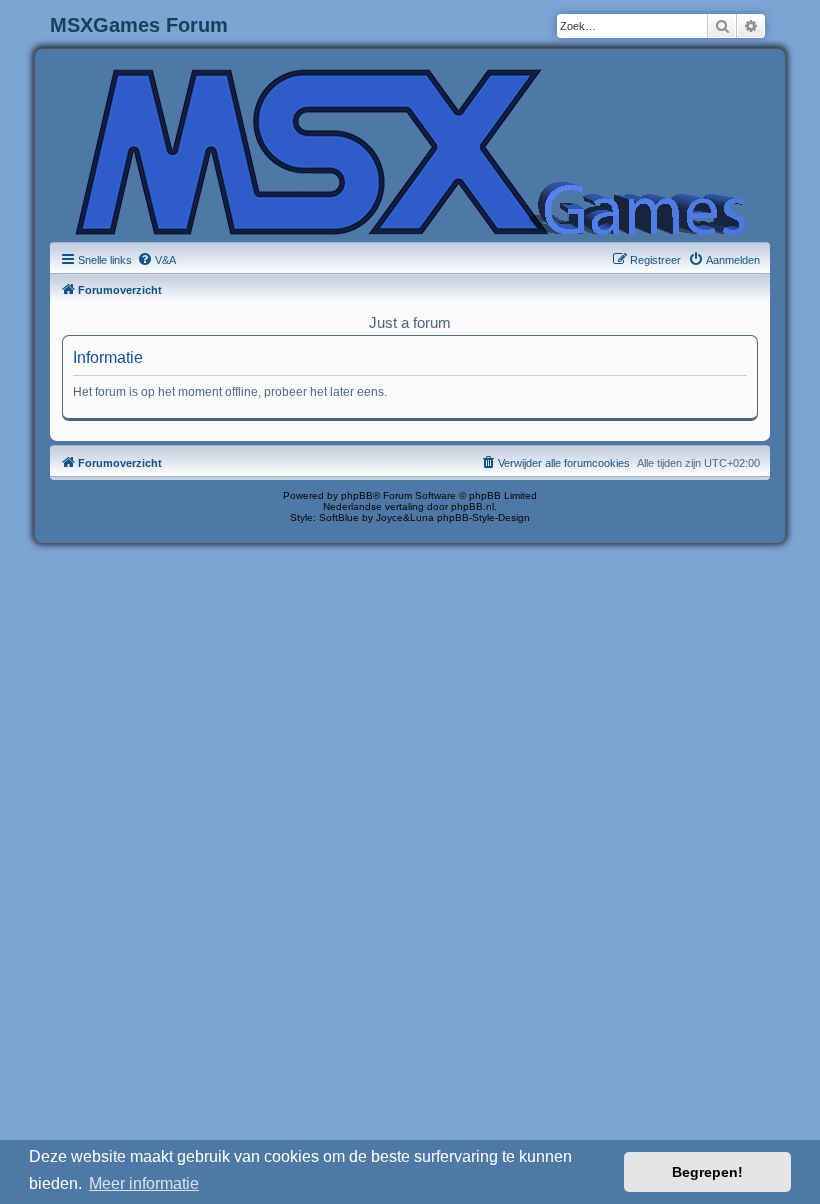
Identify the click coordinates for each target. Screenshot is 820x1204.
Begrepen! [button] (707, 1172)
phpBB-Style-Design (483, 517)
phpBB (357, 495)
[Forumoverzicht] (410, 150)
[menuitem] (156, 260)
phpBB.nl (472, 506)
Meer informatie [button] (144, 1183)
